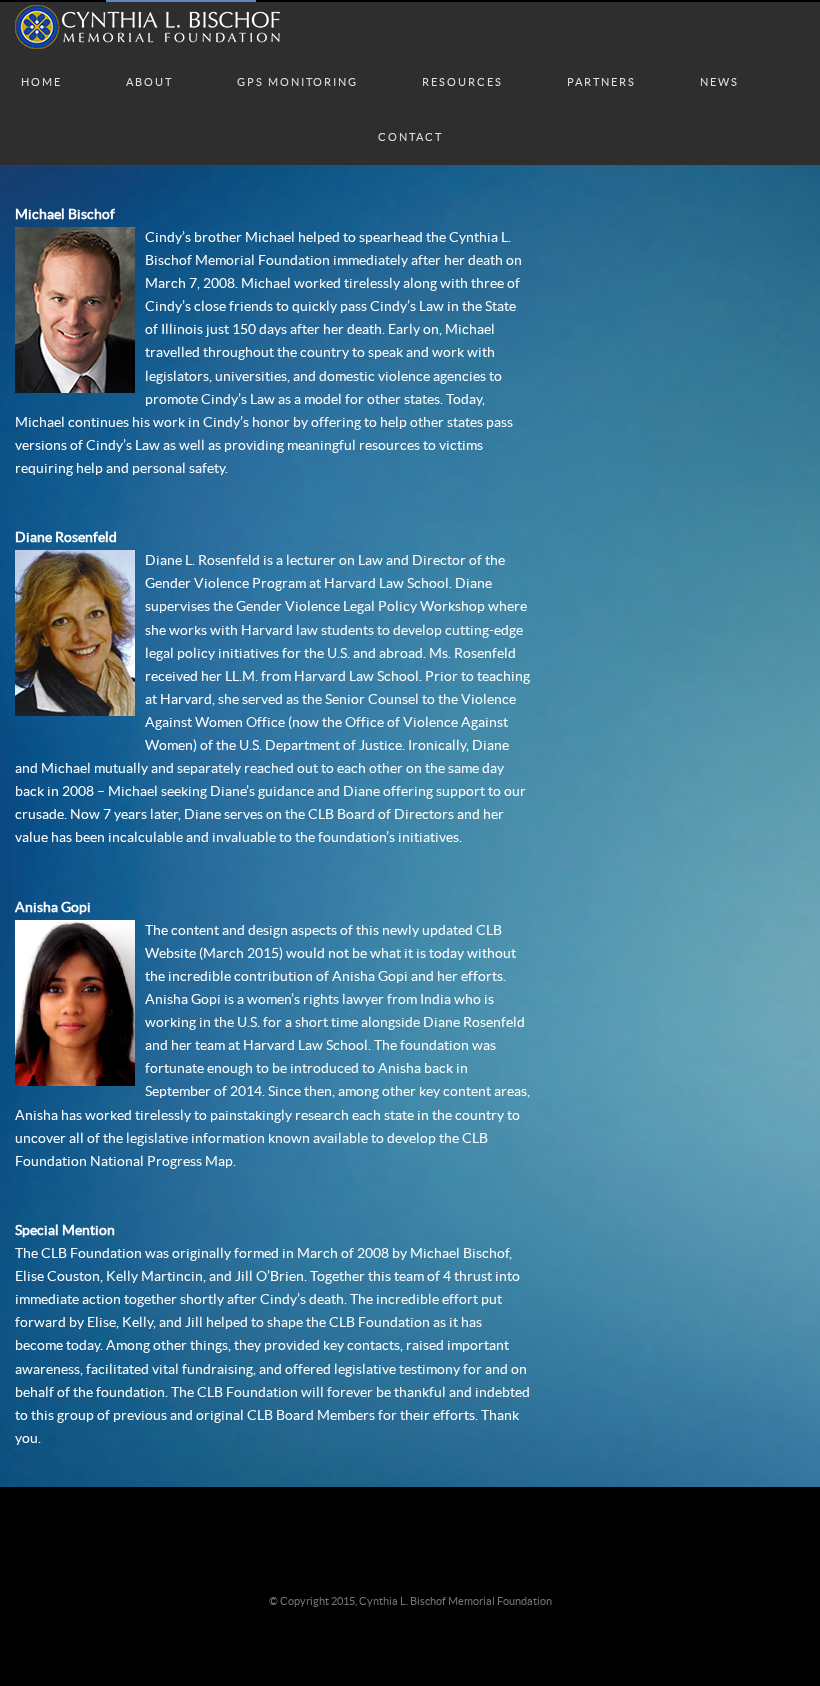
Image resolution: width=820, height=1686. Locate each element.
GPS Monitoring (297, 62)
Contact (410, 117)
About (149, 62)
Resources (462, 62)
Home (41, 62)
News (719, 62)
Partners (601, 62)
